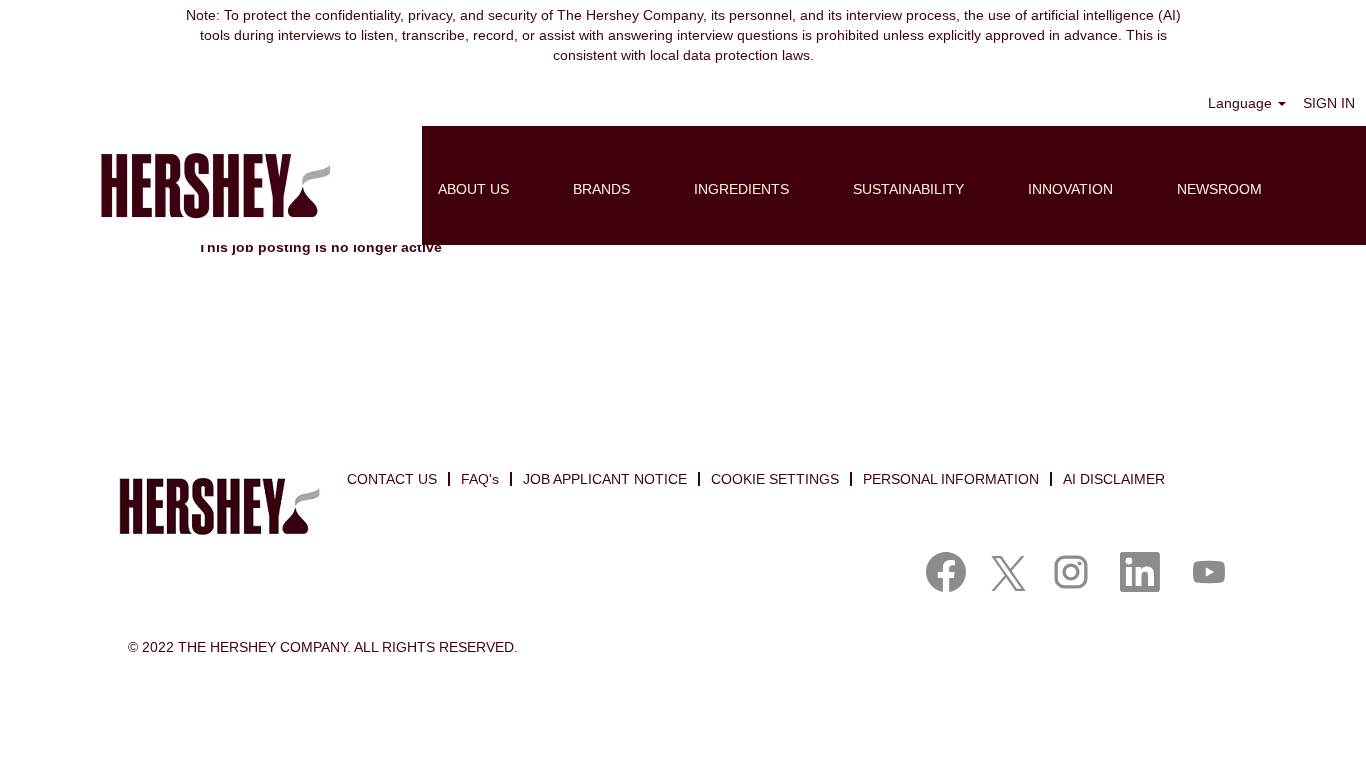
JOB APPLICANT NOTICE (605, 479)
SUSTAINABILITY (908, 189)
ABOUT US (473, 189)
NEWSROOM (1219, 189)
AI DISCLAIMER (1114, 479)
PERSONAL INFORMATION (951, 479)
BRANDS (601, 189)
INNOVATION (1070, 189)
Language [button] (1242, 103)
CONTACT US (392, 479)
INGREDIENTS (741, 189)
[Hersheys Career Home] (211, 185)
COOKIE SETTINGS (775, 479)
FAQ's (480, 479)
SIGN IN (1329, 103)
